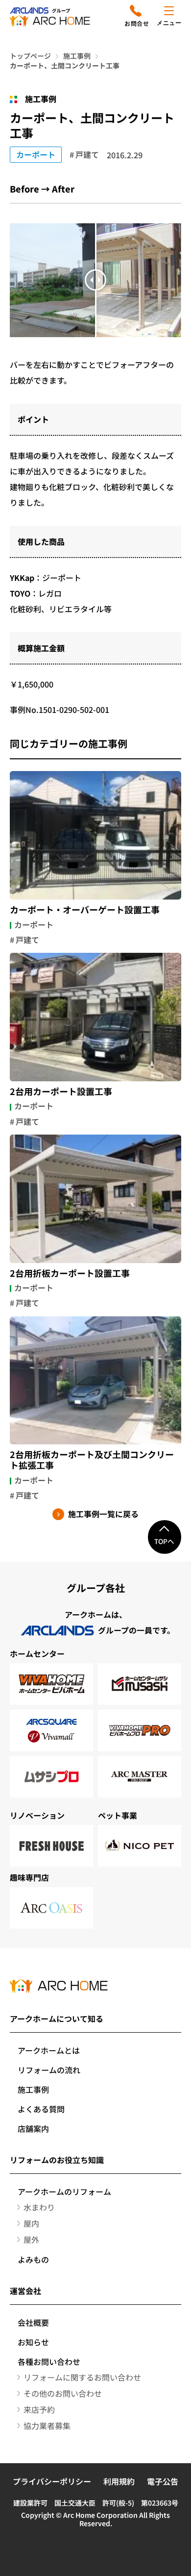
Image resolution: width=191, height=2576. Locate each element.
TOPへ (164, 1541)
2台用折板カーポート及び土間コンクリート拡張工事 (92, 1460)
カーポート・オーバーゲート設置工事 (85, 910)
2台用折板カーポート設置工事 (70, 1273)
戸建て (87, 154)
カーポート (36, 154)
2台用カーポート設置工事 (61, 1092)
